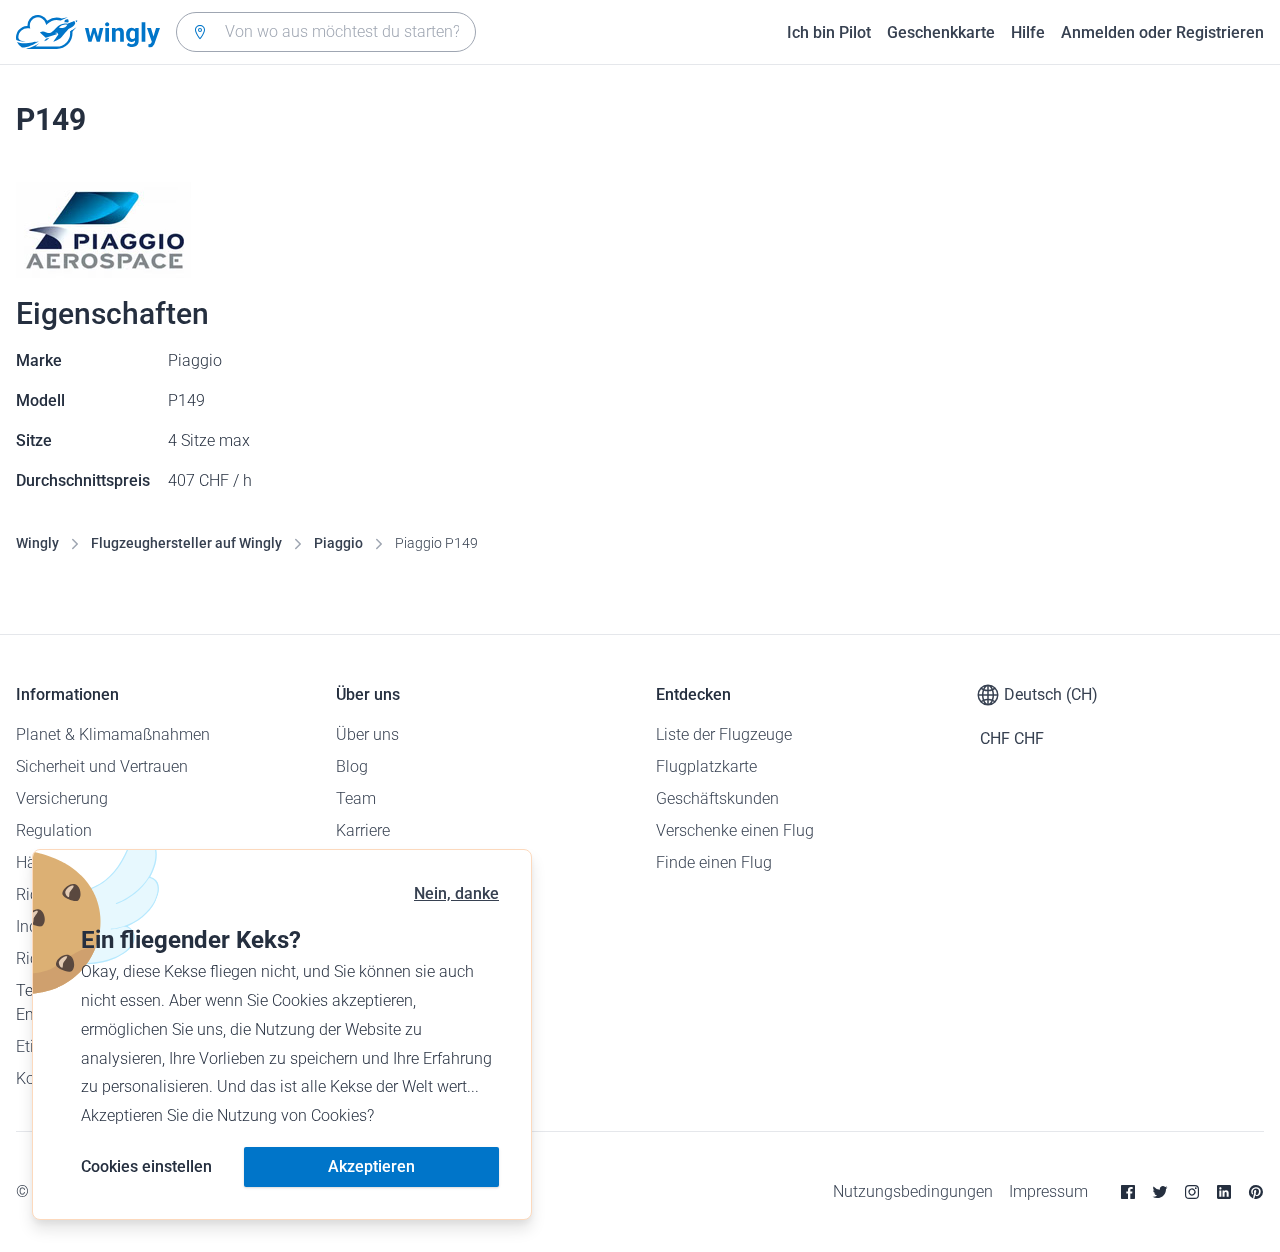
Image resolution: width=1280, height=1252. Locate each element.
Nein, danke (456, 893)
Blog (352, 766)
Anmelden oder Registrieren (1162, 32)
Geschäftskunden (717, 798)
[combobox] (326, 32)
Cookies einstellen (146, 1166)
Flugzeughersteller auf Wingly (186, 543)
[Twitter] (1160, 1192)
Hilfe (1028, 32)
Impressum (1048, 1191)
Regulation (54, 830)
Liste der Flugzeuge (724, 734)
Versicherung (62, 798)
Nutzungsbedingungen (913, 1191)
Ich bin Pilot (829, 32)
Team (356, 798)
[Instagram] (1192, 1192)
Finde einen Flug (714, 862)
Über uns (367, 734)
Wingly (37, 543)
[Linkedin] (1224, 1192)
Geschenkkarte (941, 32)
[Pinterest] (1256, 1192)
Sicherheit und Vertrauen (102, 766)
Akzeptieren (371, 1166)
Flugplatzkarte (706, 766)
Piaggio (338, 543)
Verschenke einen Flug (735, 830)
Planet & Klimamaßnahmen (113, 734)
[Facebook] (1128, 1192)
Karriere (363, 830)
